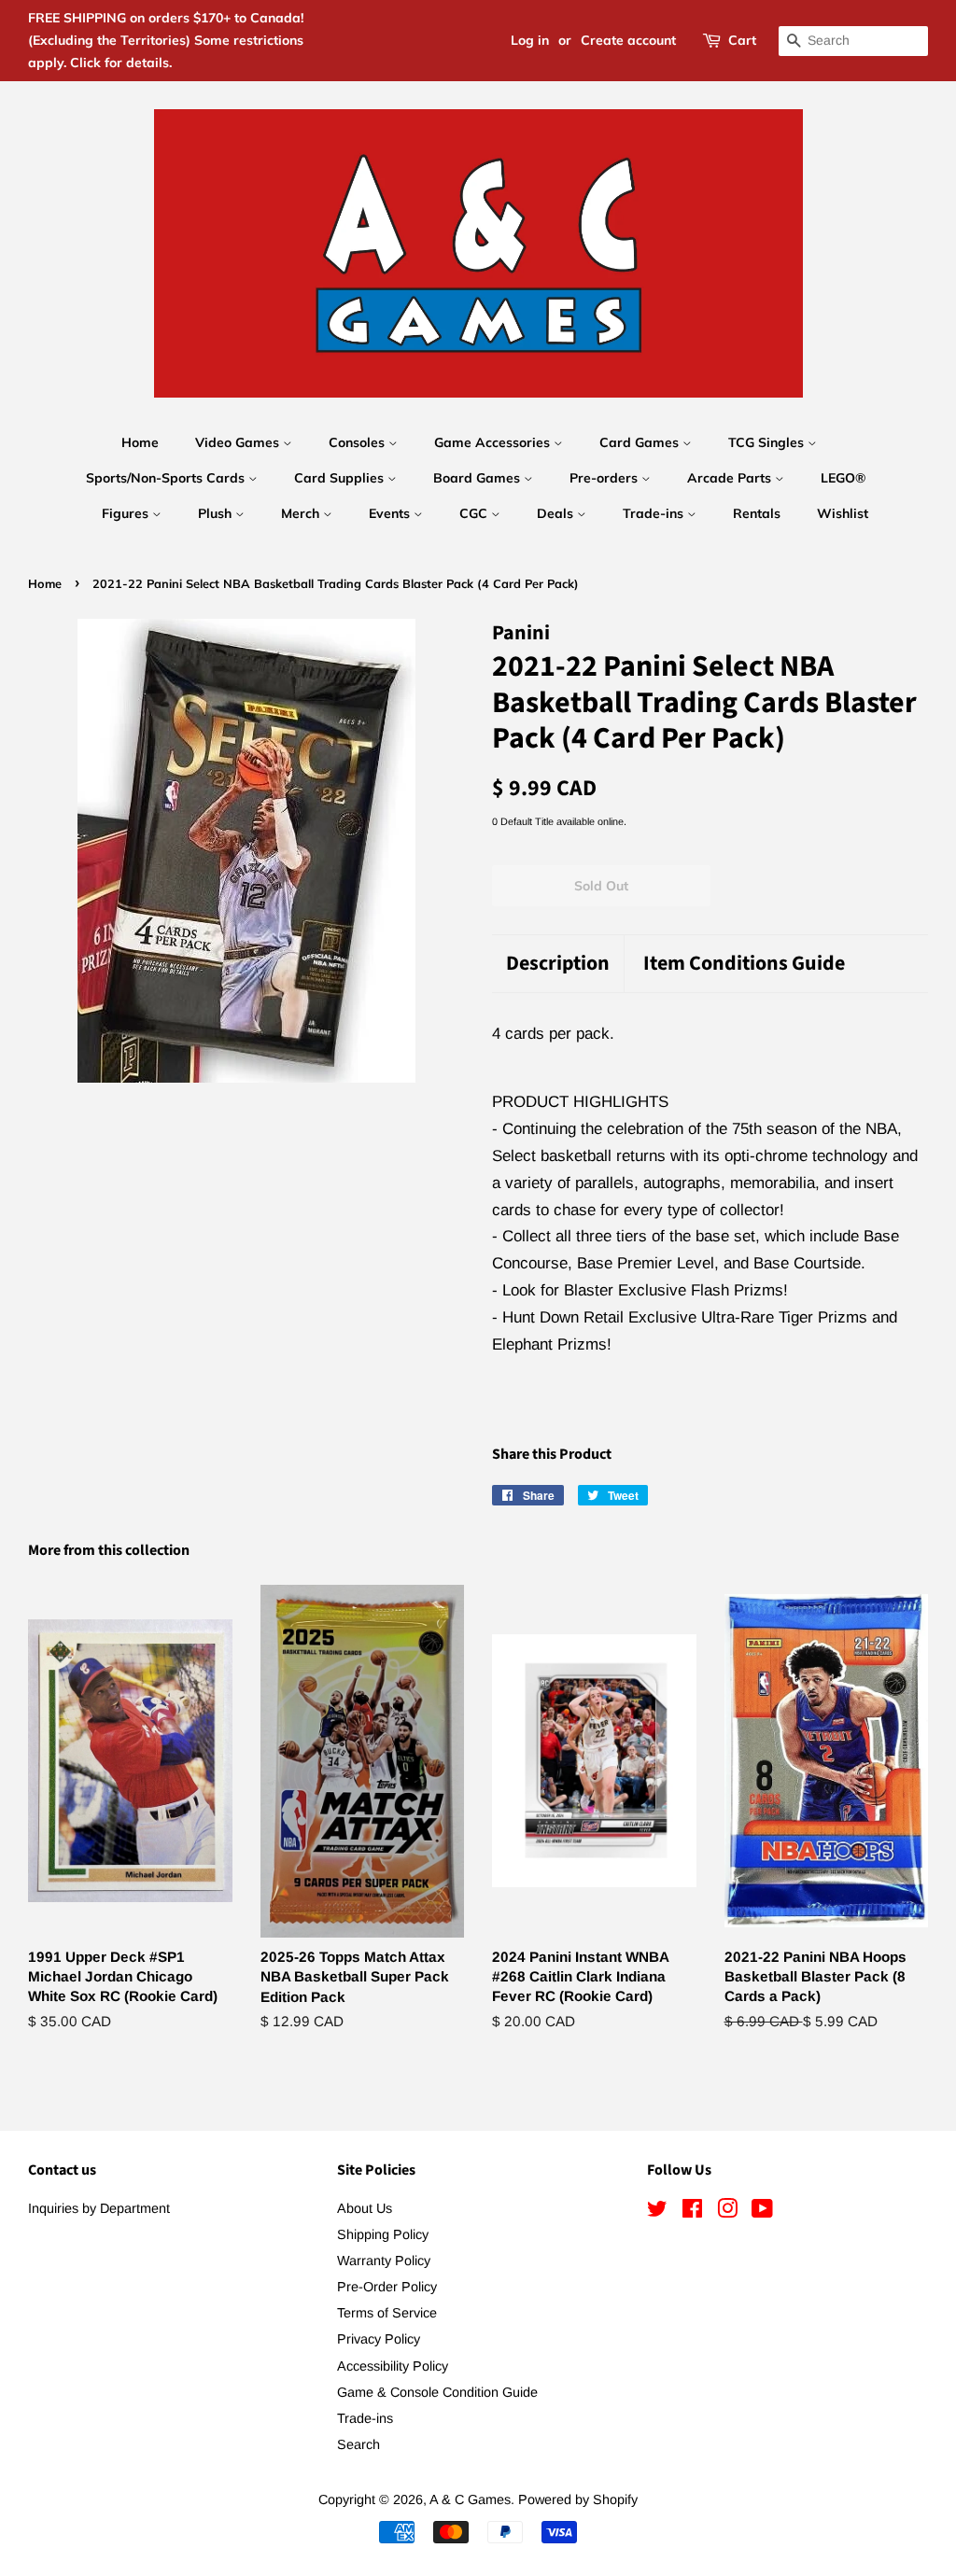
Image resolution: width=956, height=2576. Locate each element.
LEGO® (843, 478)
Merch (302, 513)
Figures (127, 513)
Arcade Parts (731, 478)
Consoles (358, 442)
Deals (557, 513)
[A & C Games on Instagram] (727, 2212)
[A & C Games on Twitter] (657, 2212)
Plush (217, 513)
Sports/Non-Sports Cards (167, 478)
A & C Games (470, 2499)
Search (358, 2444)
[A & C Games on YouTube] (762, 2212)
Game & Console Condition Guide (437, 2392)
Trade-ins (655, 513)
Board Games (478, 478)
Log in (530, 40)
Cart (742, 40)
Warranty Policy (384, 2261)
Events (391, 513)
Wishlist (843, 513)
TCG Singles (768, 442)
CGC (475, 513)
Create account (628, 40)
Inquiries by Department (99, 2208)
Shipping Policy (383, 2234)
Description (558, 964)
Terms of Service (387, 2313)
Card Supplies (341, 478)
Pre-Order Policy (387, 2287)
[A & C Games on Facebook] (692, 2212)
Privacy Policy (379, 2339)
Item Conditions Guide (744, 964)
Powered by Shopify (578, 2499)
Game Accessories (494, 442)
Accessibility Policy (393, 2366)
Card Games (641, 442)
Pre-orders (605, 478)
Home (140, 442)
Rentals (757, 513)
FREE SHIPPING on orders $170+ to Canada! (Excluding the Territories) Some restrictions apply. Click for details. (166, 40)
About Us (365, 2208)
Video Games (239, 442)
